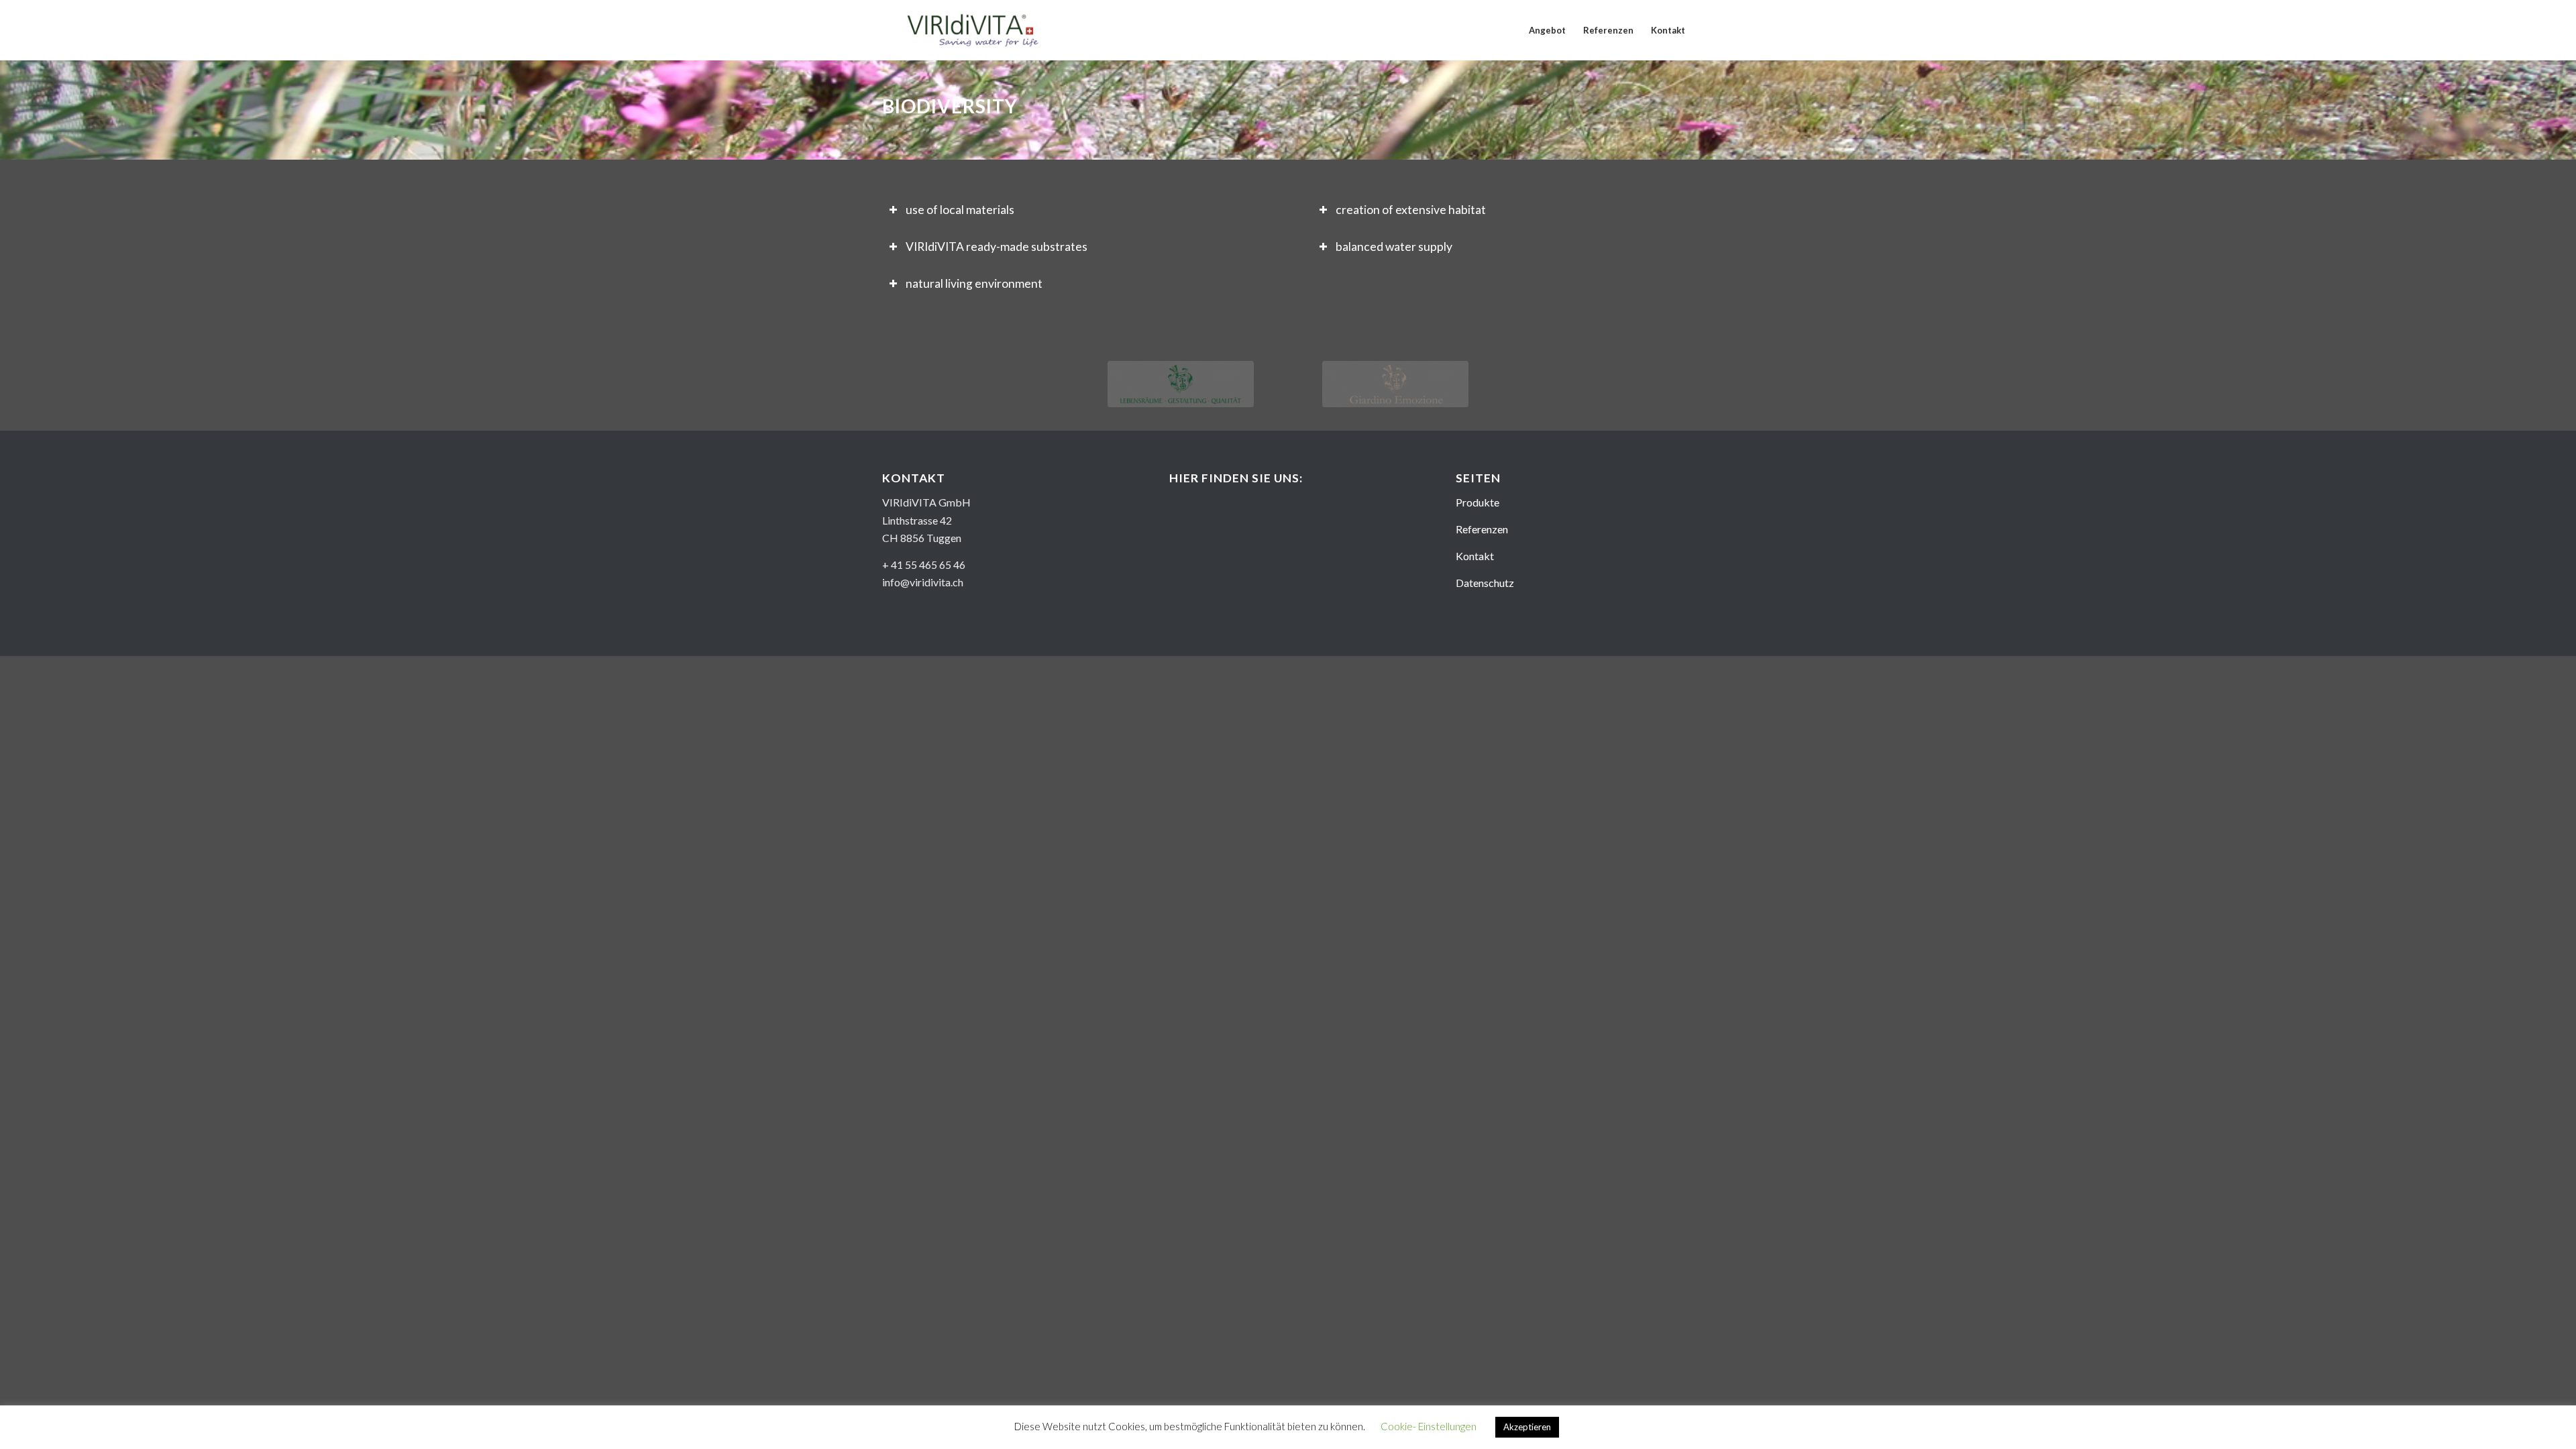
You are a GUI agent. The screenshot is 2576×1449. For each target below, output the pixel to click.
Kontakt (1475, 556)
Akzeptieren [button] (1527, 1427)
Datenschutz (1485, 583)
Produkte (1478, 502)
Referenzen (1482, 529)
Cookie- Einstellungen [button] (1429, 1426)
